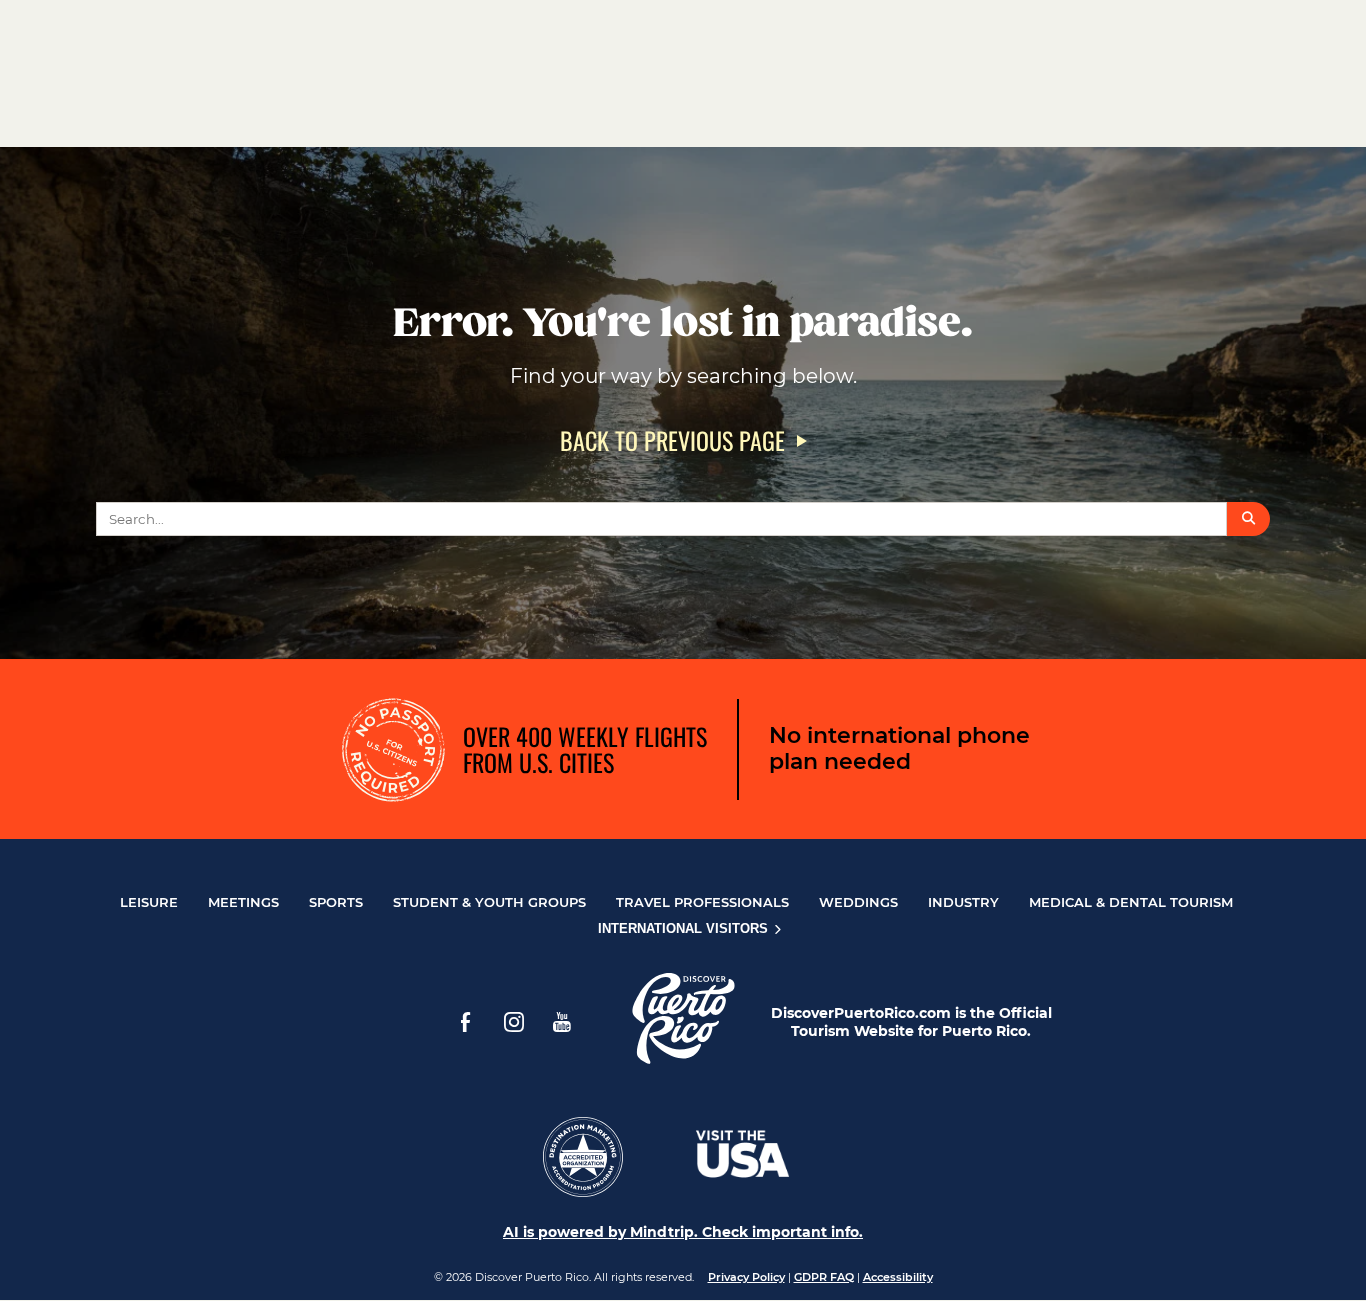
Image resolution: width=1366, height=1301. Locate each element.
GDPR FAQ (824, 1277)
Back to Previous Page (672, 440)
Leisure (149, 902)
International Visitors (685, 928)
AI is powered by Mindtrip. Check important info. (683, 1232)
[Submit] (1248, 519)
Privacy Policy (746, 1277)
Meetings (243, 902)
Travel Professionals (702, 902)
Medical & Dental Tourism (1131, 902)
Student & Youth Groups (489, 902)
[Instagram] (514, 1022)
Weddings (858, 902)
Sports (336, 902)
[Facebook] (466, 1022)
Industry (963, 902)
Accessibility (898, 1277)
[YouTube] (562, 1022)
